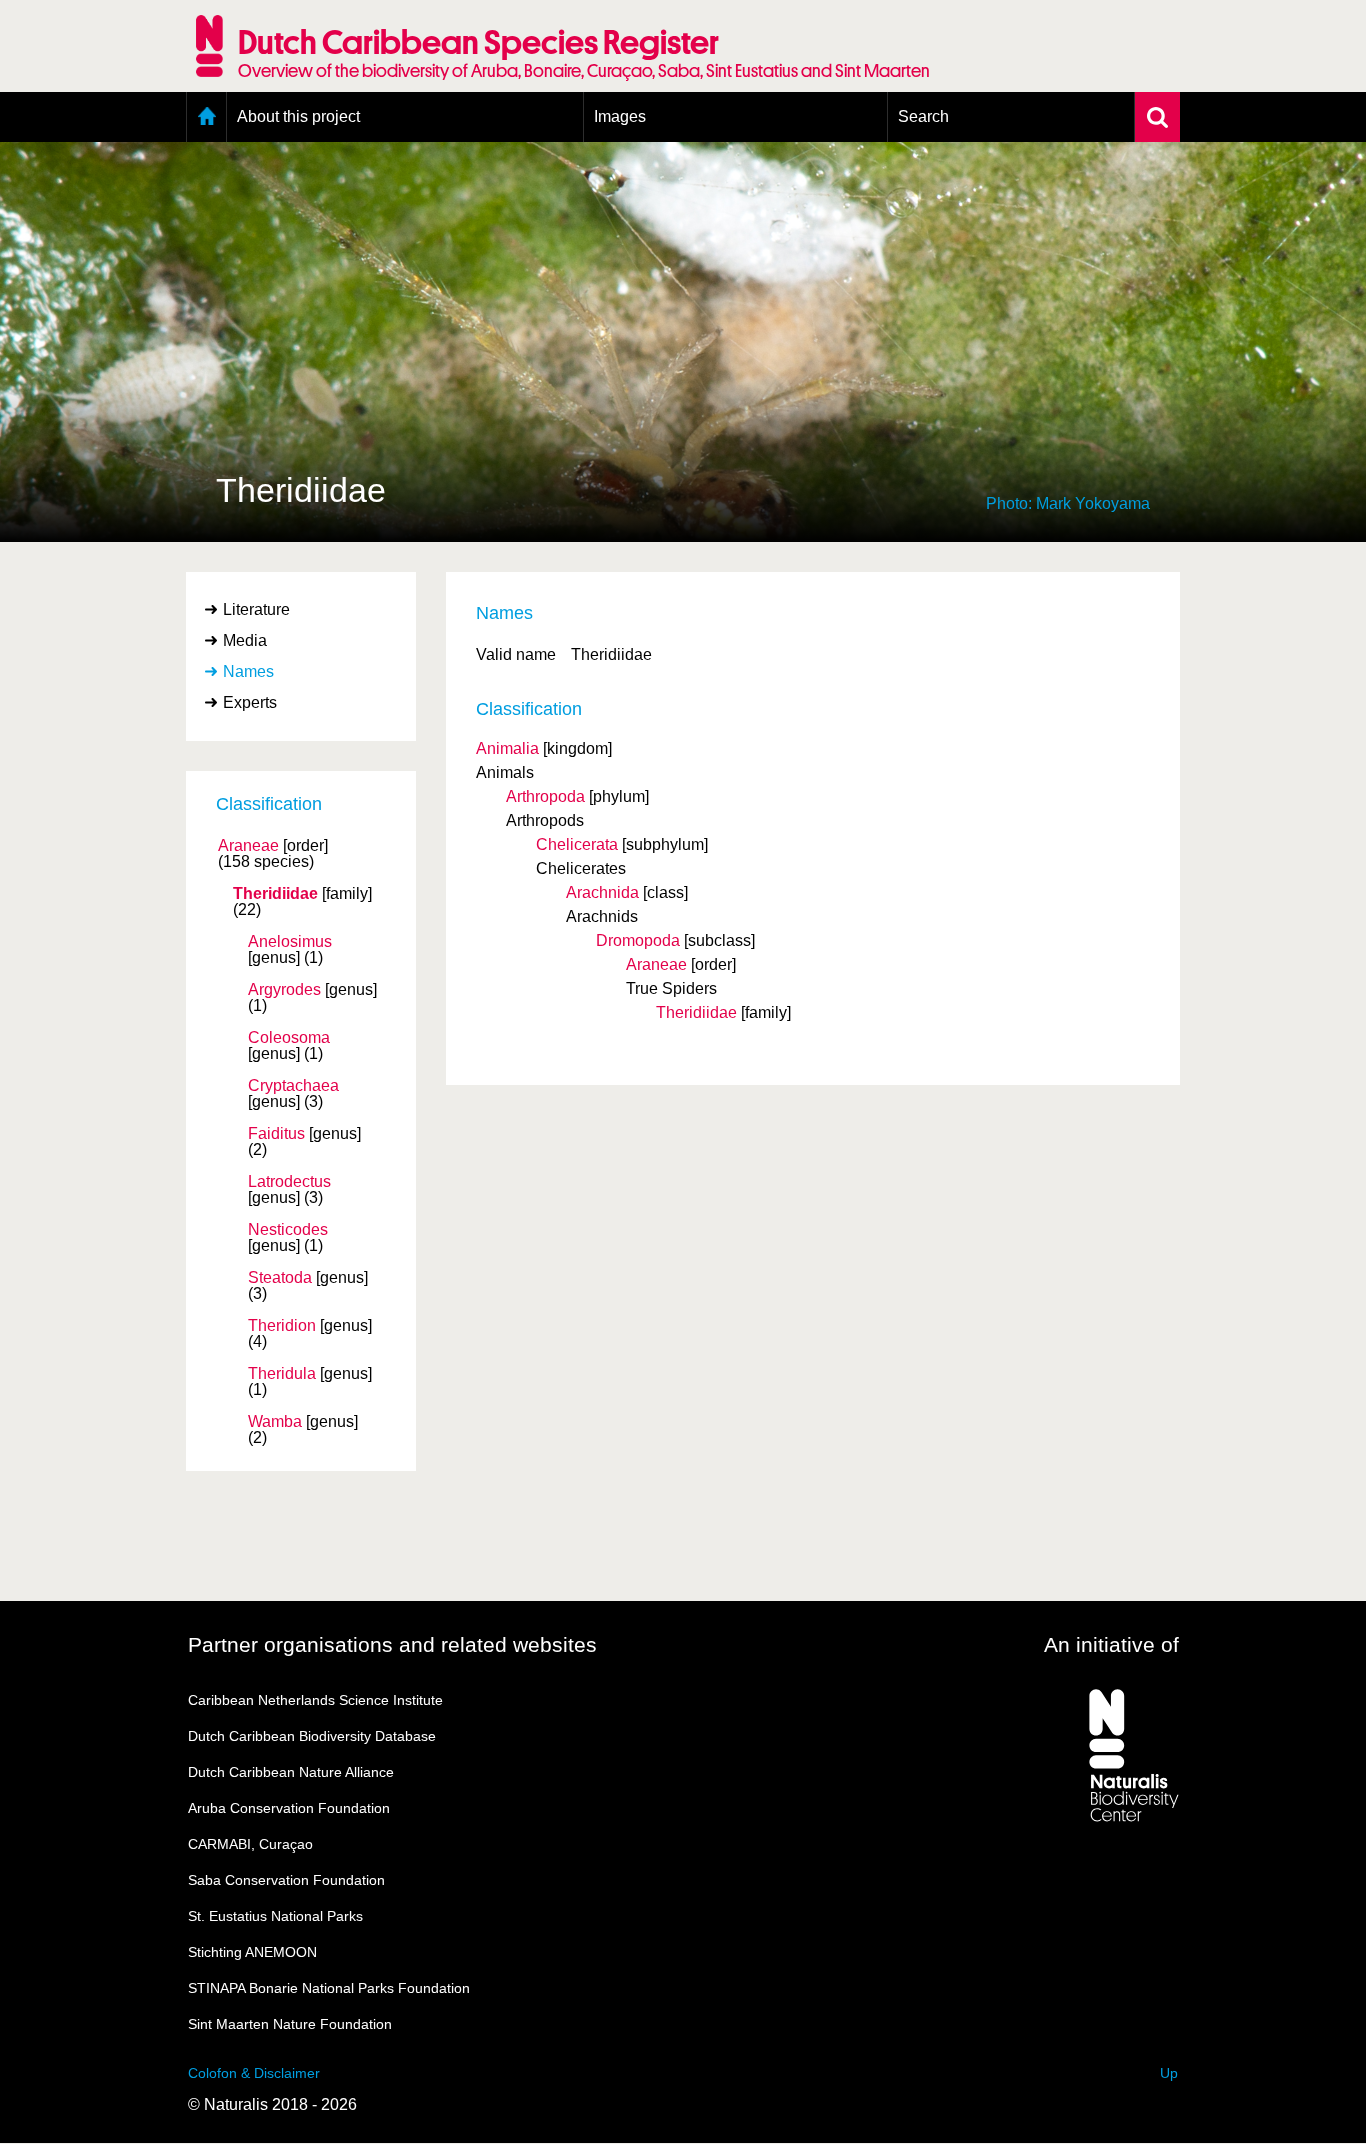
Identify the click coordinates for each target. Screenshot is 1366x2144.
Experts (250, 702)
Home (206, 117)
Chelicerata (577, 844)
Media (245, 640)
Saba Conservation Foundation (286, 1880)
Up (1169, 2073)
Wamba (275, 1422)
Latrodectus (289, 1182)
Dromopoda (638, 940)
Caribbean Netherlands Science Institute (315, 1700)
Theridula (282, 1374)
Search (923, 116)
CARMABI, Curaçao (250, 1844)
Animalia (507, 748)
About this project (298, 116)
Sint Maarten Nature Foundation (290, 2024)
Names (248, 671)
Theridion (282, 1326)
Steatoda (280, 1278)
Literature (256, 609)
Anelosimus (290, 942)
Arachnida (602, 892)
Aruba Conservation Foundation (289, 1808)
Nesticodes (288, 1230)
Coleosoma (289, 1038)
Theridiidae (275, 894)
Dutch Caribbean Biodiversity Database (312, 1736)
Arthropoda (545, 796)
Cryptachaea (293, 1086)
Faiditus (276, 1134)
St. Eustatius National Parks (275, 1916)
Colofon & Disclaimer (254, 2073)
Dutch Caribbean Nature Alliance (291, 1772)
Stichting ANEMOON (252, 1952)
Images (620, 116)
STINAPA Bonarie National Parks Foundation (329, 1988)
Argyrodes (284, 990)
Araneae (248, 846)
